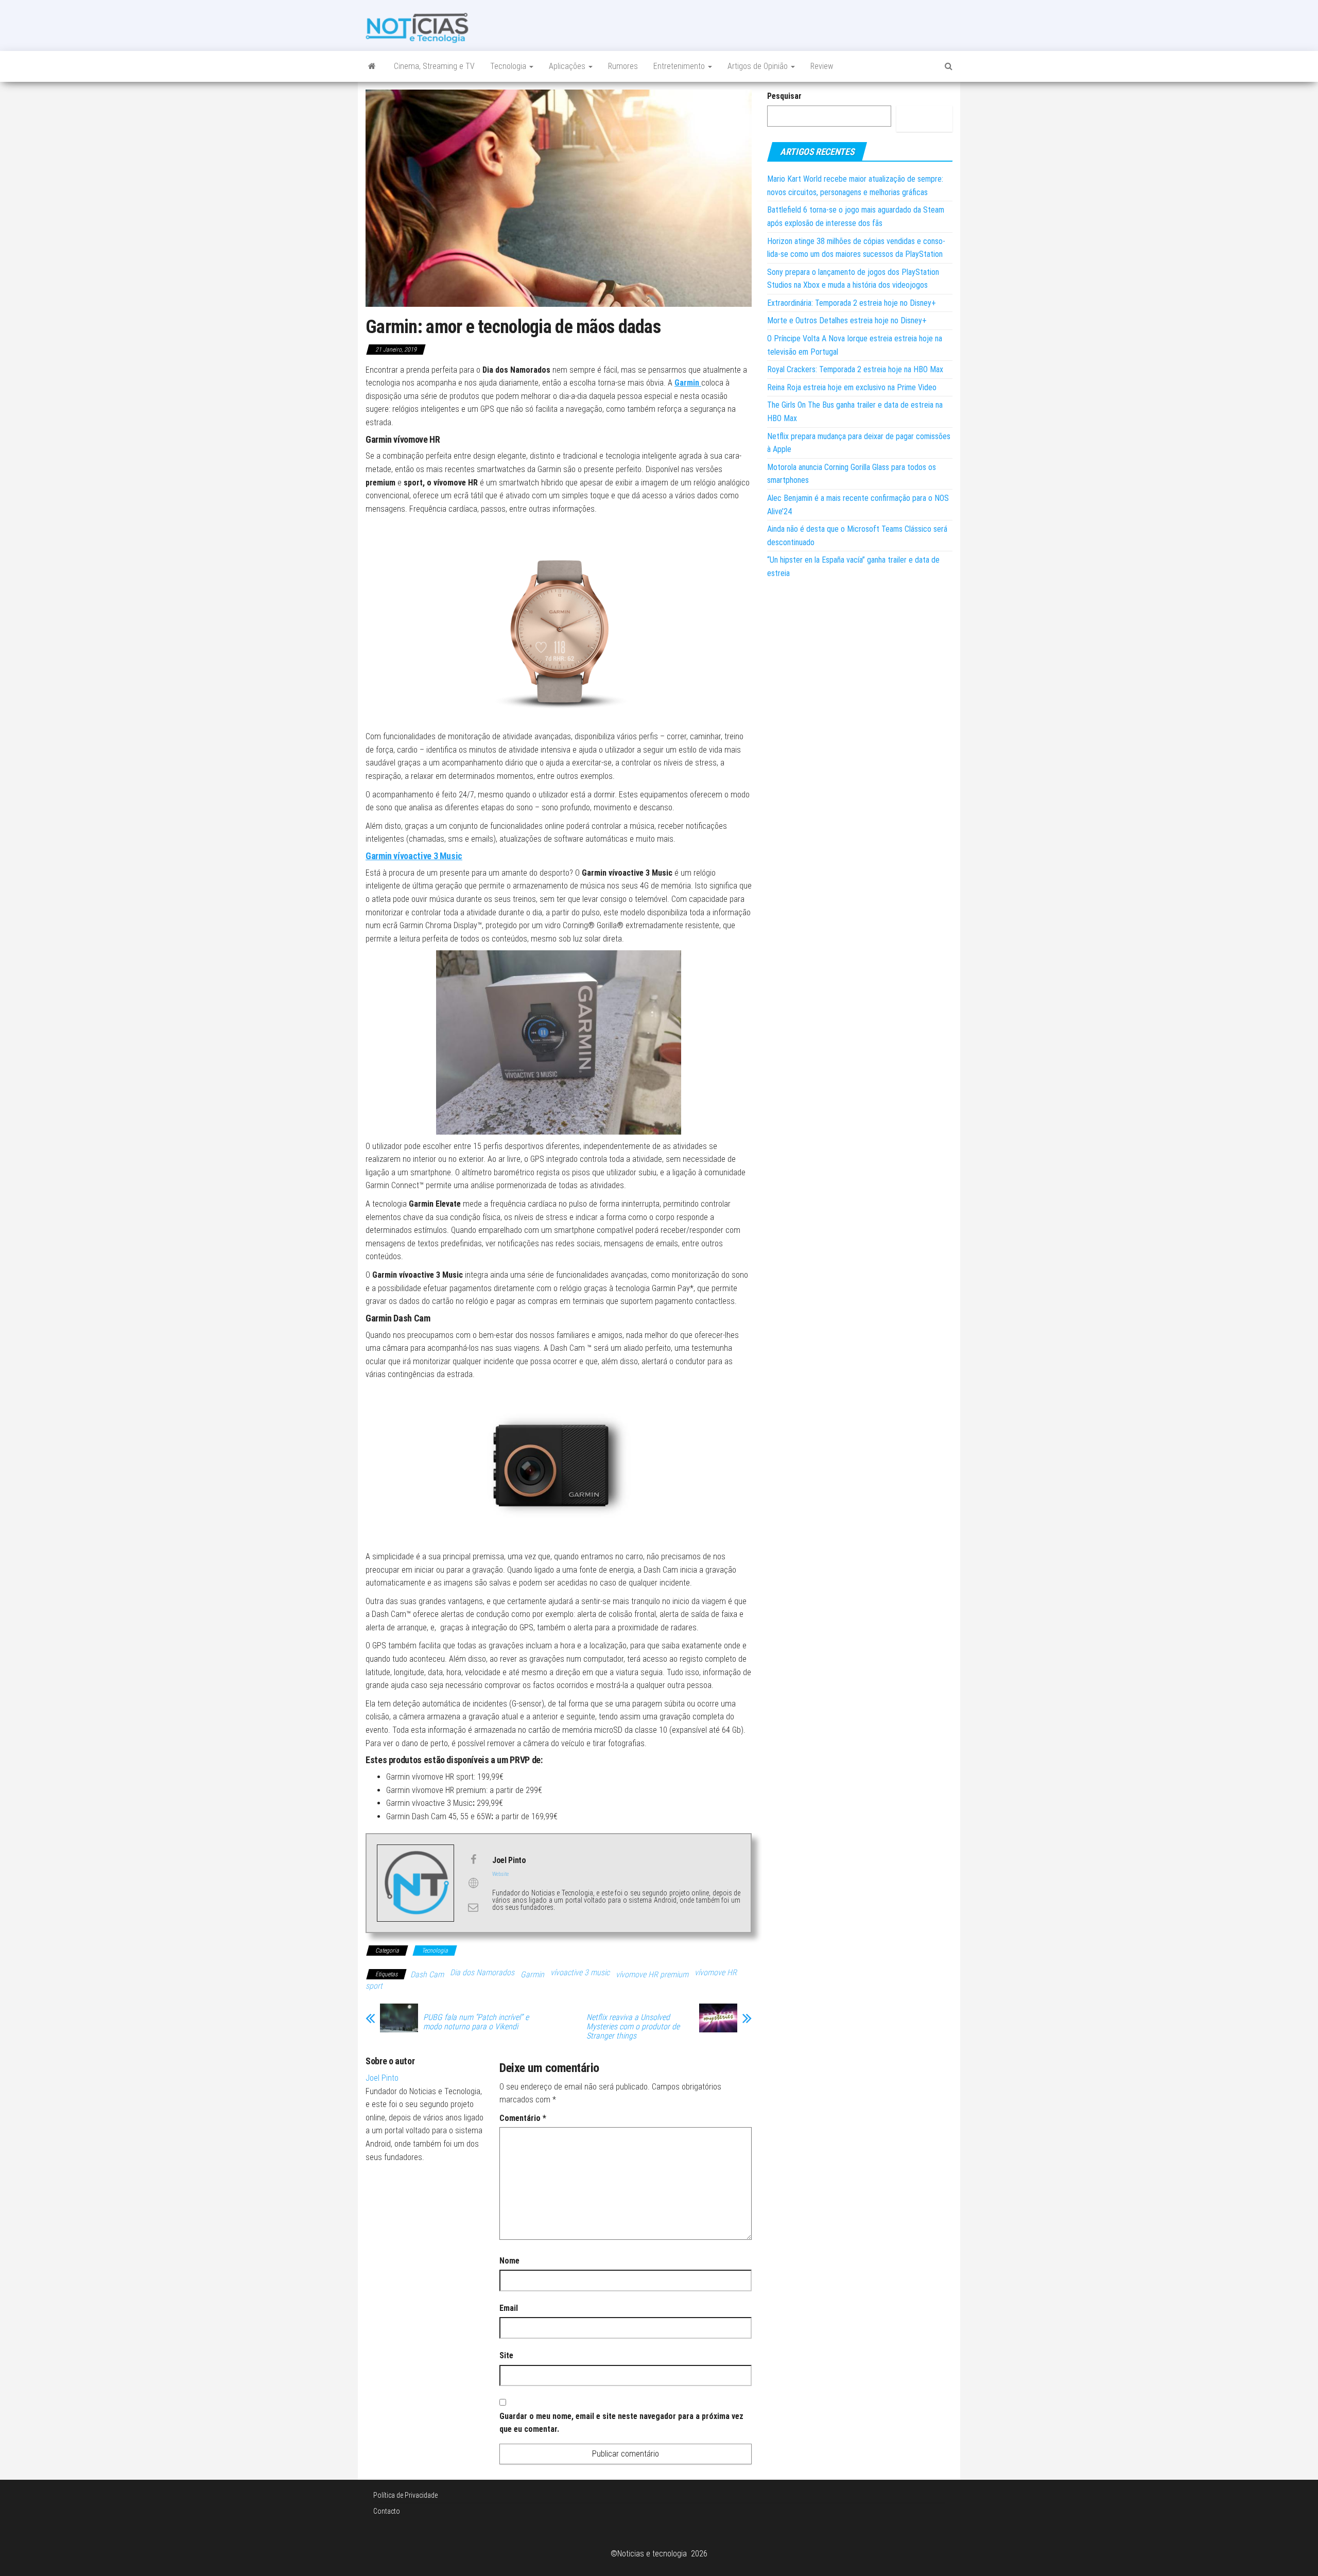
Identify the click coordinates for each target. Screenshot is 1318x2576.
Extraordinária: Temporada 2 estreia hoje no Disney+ (852, 303)
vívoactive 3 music (580, 1972)
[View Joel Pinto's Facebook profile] (473, 1859)
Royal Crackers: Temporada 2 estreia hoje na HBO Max (855, 369)
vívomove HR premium (652, 1974)
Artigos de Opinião (759, 66)
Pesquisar (784, 96)
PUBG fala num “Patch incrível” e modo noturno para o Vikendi (476, 2022)
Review (822, 66)
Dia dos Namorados (482, 1972)
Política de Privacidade (405, 2495)
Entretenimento (680, 66)
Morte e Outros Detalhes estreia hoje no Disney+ (847, 320)
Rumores (623, 66)
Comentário (523, 2118)
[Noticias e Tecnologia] (372, 66)
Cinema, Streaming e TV (434, 66)
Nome (509, 2261)
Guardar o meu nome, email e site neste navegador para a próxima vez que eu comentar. (621, 2423)
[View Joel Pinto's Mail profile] (473, 1907)
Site (506, 2355)
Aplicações (568, 66)
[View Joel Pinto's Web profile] (473, 1883)
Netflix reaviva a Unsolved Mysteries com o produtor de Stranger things (633, 2027)
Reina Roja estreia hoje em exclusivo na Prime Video (852, 387)
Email (509, 2308)
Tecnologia (509, 66)
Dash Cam (427, 1974)
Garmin (532, 1974)
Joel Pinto (382, 2078)
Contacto (387, 2511)
